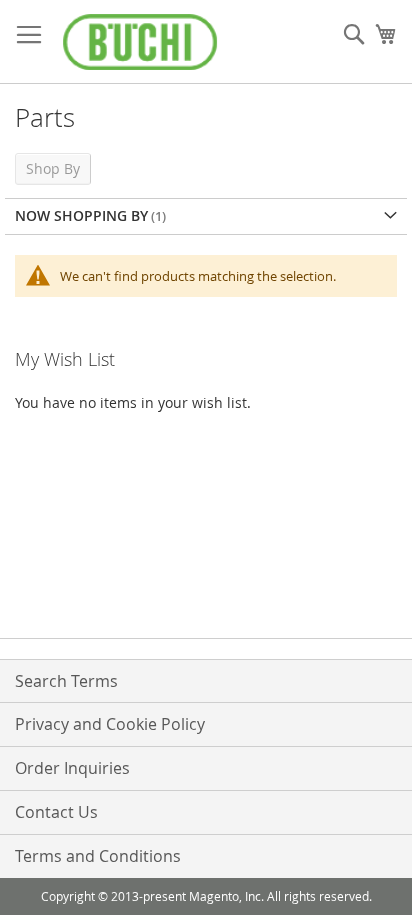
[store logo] (140, 42)
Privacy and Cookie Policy (110, 724)
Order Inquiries (72, 768)
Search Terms (66, 681)
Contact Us (56, 812)
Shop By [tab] (53, 168)
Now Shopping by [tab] (81, 215)
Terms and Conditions (98, 856)
